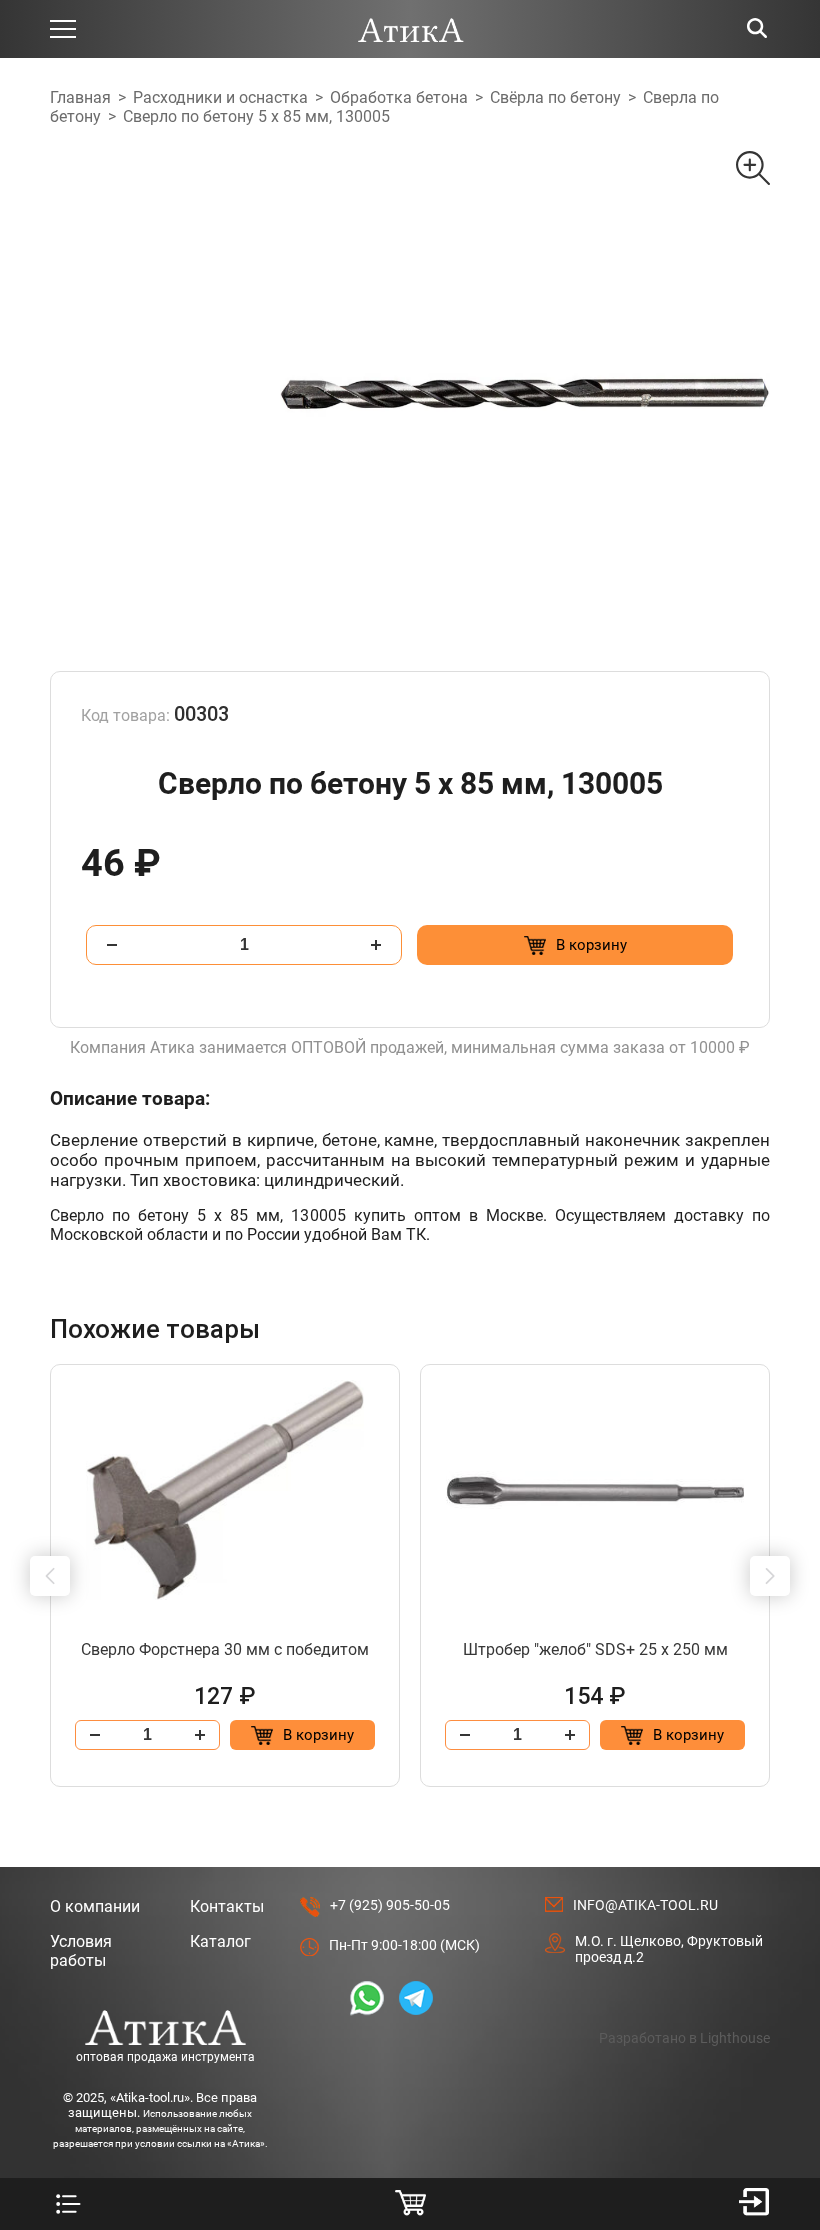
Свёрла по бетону (555, 97)
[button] (50, 1576)
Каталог (220, 1941)
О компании (95, 1906)
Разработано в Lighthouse (684, 2038)
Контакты (227, 1906)
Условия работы (81, 1951)
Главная (80, 97)
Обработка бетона (399, 97)
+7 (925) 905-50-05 (390, 1905)
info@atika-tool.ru (645, 1905)
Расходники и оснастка (220, 97)
